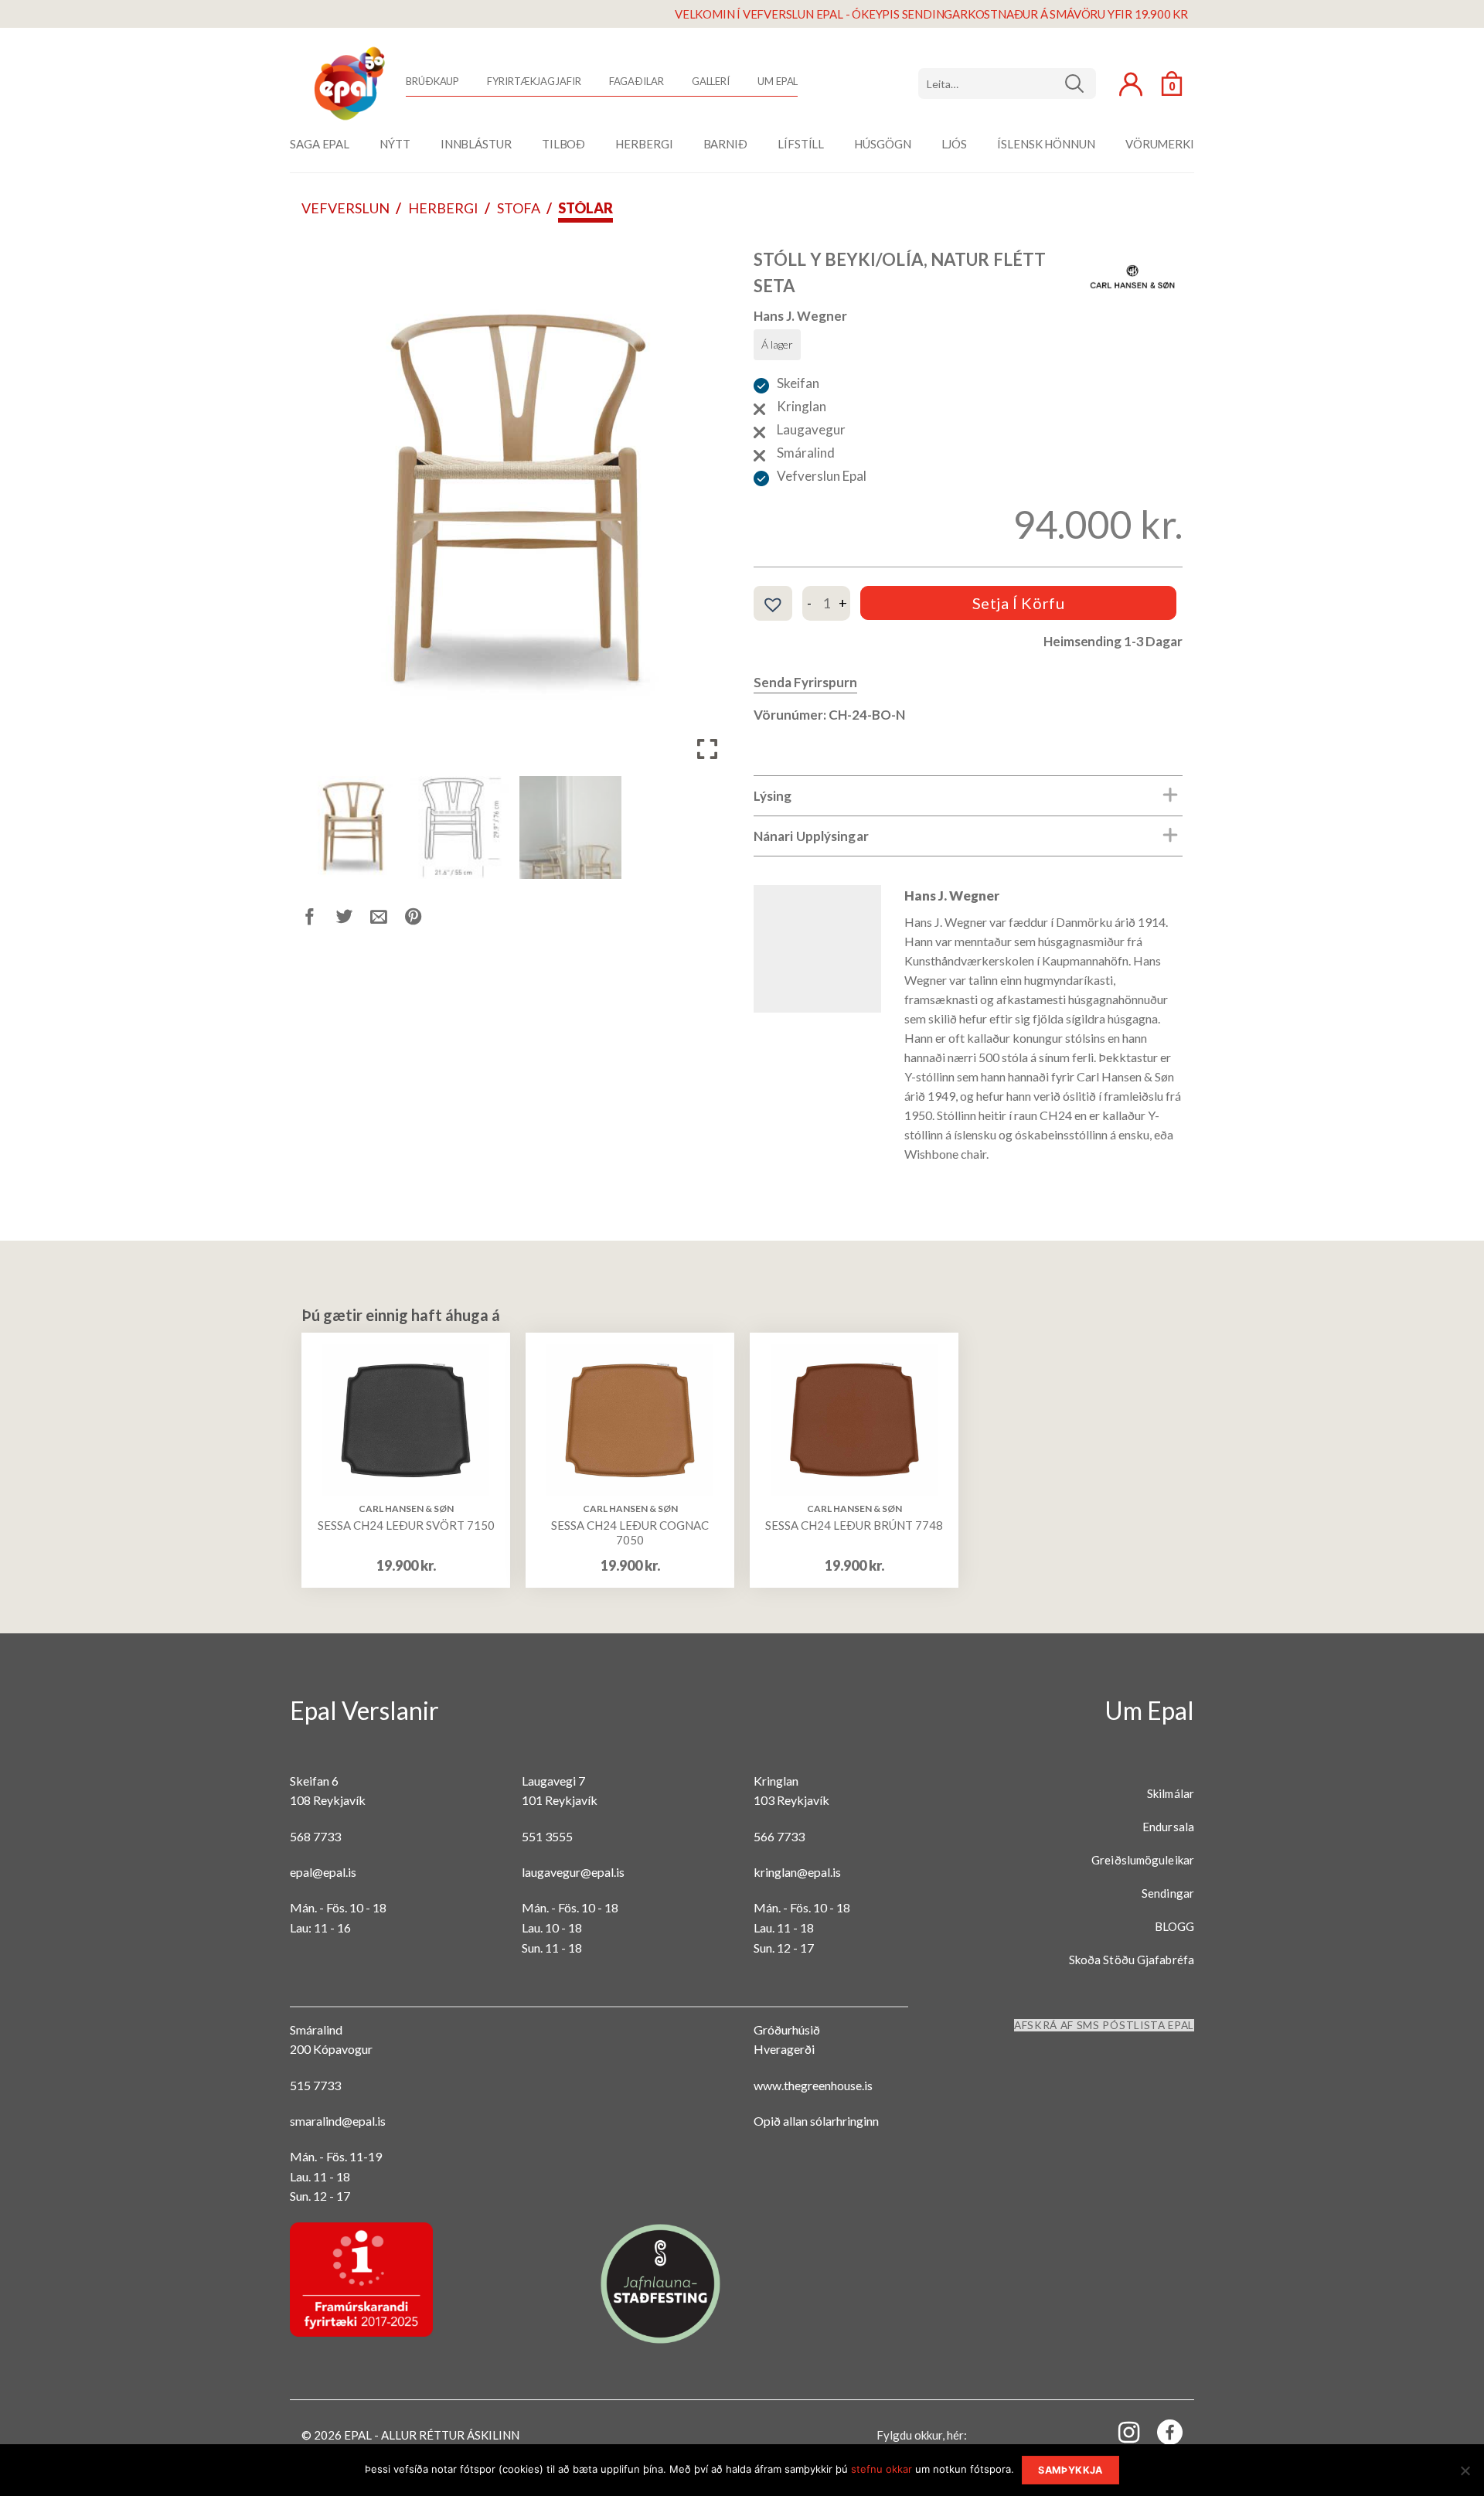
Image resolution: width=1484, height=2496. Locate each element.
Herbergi (443, 208)
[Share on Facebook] (319, 919)
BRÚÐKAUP (432, 81)
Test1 (1080, 83)
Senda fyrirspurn (805, 682)
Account (1131, 84)
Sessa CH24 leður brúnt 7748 (854, 1525)
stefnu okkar (882, 2469)
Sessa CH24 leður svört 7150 (406, 1525)
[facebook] (1161, 2435)
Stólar (585, 208)
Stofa (519, 208)
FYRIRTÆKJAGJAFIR (534, 81)
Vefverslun (345, 208)
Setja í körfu (1019, 603)
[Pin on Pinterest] (422, 919)
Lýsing (773, 796)
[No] (1465, 2475)
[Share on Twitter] (354, 919)
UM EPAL (778, 81)
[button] (707, 509)
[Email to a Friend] (388, 919)
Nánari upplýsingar (811, 836)
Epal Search (1007, 83)
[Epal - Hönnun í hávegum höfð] (348, 83)
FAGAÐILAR (636, 81)
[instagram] (1120, 2431)
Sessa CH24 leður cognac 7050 (630, 1533)
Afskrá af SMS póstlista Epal (1104, 2025)
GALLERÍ (711, 81)
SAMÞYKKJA (1070, 2470)
